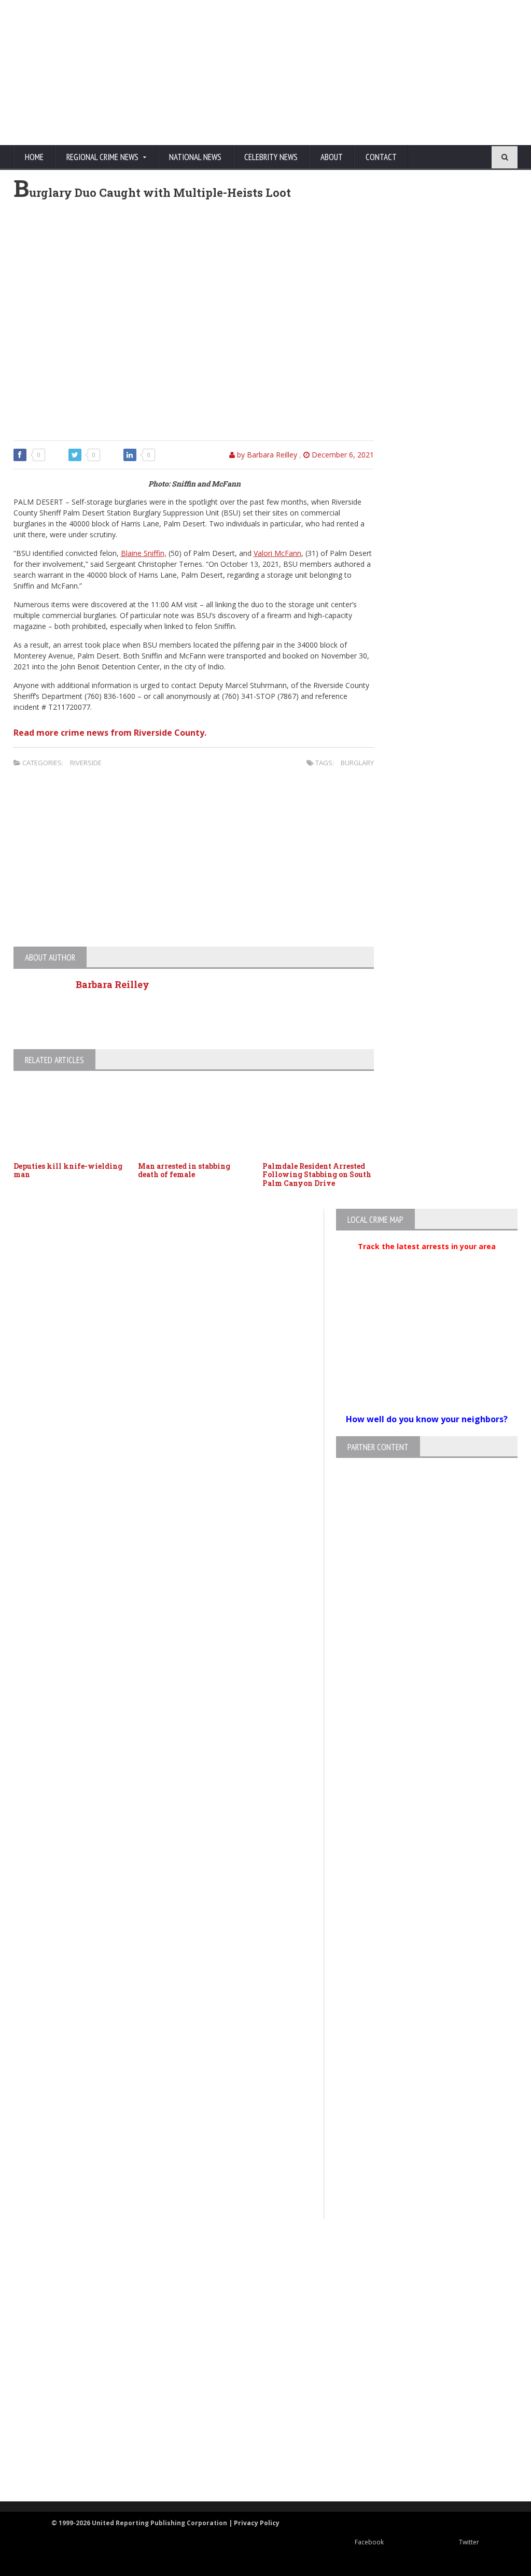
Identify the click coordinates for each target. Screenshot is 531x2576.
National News (195, 157)
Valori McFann (277, 553)
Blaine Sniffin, (144, 553)
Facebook (369, 2542)
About (332, 157)
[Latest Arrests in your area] (427, 1259)
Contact (381, 157)
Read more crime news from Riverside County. (110, 733)
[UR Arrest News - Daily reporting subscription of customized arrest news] (257, 2417)
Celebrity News (271, 157)
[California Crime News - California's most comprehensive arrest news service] (257, 2383)
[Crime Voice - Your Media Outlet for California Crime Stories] (257, 2461)
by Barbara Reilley (266, 455)
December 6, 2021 (342, 455)
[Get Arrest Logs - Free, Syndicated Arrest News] (256, 2349)
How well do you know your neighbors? (427, 1419)
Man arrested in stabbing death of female (184, 1170)
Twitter (469, 2542)
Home (34, 157)
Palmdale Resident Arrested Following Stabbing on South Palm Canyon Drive (317, 1175)
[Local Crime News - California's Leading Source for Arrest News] (257, 2305)
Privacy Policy (257, 2523)
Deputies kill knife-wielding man (68, 1170)
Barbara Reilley (113, 984)
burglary (357, 763)
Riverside (86, 763)
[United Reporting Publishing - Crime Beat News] (257, 2261)
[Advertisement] (320, 73)
